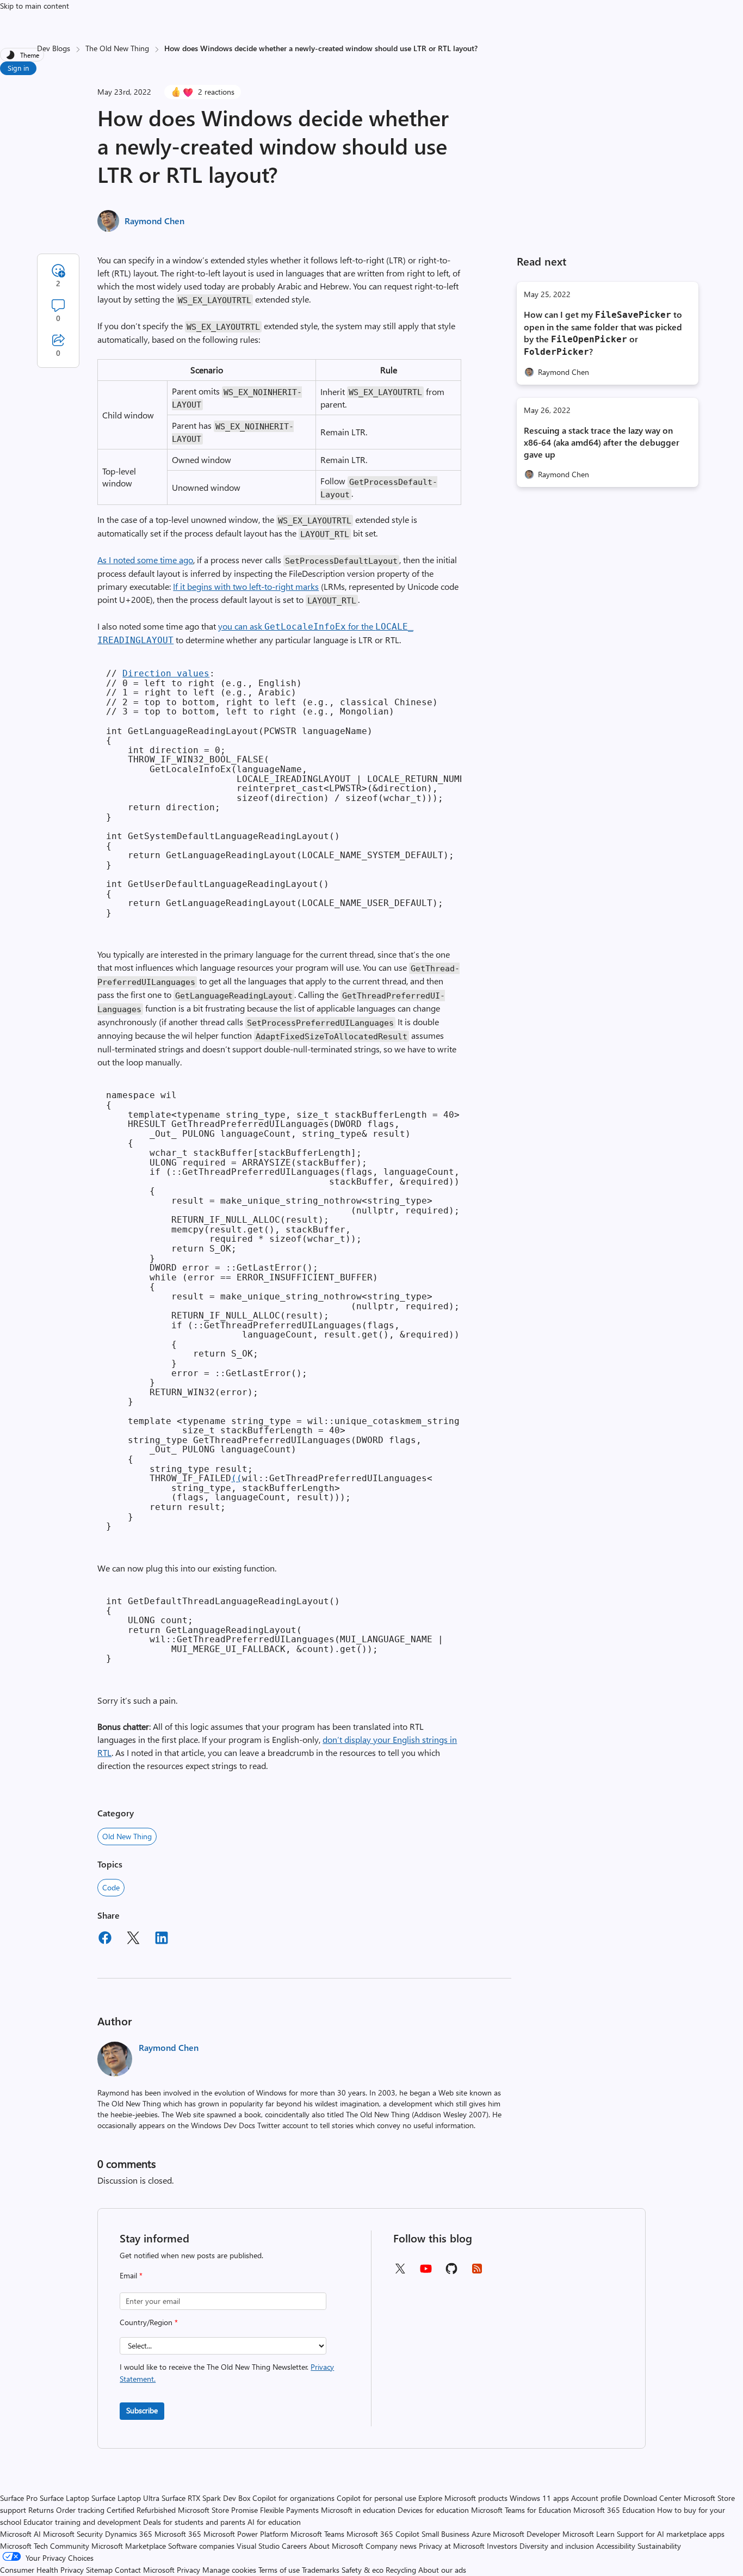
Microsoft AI (20, 2534)
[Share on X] (133, 1939)
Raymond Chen (154, 221)
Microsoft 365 (178, 2534)
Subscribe (142, 2410)
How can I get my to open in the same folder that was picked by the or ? (603, 333)
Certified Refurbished (141, 2510)
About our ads (442, 2570)
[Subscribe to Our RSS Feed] (477, 2272)
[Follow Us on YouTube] (426, 2273)
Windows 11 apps (539, 2498)
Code (111, 1887)
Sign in (18, 68)
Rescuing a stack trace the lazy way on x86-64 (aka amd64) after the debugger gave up (602, 442)
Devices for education (433, 2510)
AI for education (274, 2522)
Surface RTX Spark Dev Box (206, 2498)
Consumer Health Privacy (42, 2570)
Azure (481, 2534)
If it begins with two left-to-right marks (246, 586)
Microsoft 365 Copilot (383, 2534)
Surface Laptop (64, 2498)
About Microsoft (336, 2546)
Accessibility (616, 2546)
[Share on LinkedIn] (162, 1939)
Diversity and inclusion (557, 2546)
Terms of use (279, 2570)
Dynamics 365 (129, 2534)
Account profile (596, 2498)
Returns (41, 2510)
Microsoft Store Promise (218, 2510)
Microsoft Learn (589, 2534)
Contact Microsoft (145, 2570)
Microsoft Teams (317, 2534)
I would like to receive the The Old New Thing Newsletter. (227, 2373)
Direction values (166, 673)
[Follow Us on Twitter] (400, 2272)
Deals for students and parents (194, 2522)
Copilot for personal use (376, 2498)
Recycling (401, 2570)
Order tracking (80, 2510)
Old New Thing (127, 1836)
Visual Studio (258, 2546)
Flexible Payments (289, 2510)
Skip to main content (35, 6)
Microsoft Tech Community (45, 2546)
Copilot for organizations (293, 2498)
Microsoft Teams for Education (521, 2510)
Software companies (201, 2546)
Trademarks (321, 2570)
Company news (391, 2546)
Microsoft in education (358, 2510)
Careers (294, 2546)
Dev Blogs (54, 48)
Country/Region (149, 2322)
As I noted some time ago (145, 560)
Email (131, 2275)
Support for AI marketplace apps (671, 2534)
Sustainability (659, 2546)
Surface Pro (19, 2498)
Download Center (652, 2498)
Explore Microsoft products (463, 2498)
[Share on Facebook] (105, 1939)
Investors (502, 2546)
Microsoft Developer (527, 2534)
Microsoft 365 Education (614, 2510)
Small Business (445, 2534)
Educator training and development (82, 2522)
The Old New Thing (117, 48)
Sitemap (99, 2570)
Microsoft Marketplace (129, 2546)
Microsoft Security (73, 2534)
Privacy (190, 2570)
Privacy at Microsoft (452, 2546)
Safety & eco (363, 2570)
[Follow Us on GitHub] (451, 2272)
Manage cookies (229, 2570)
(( (237, 1478)
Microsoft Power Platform (246, 2534)
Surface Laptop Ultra (125, 2498)
